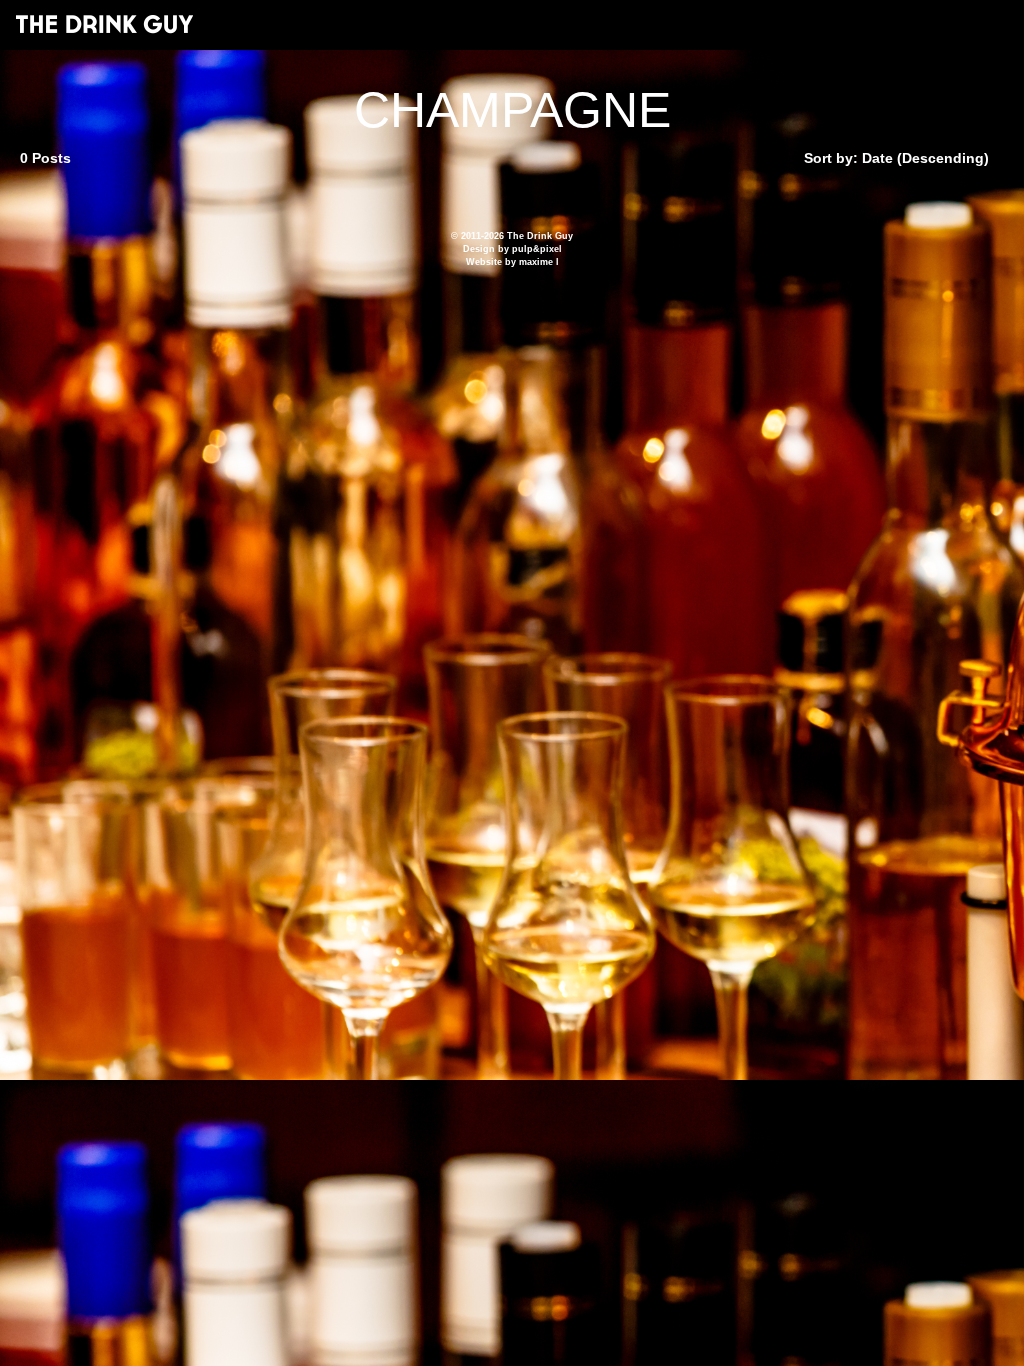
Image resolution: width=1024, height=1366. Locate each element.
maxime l (539, 262)
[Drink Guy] (104, 24)
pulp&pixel (537, 249)
